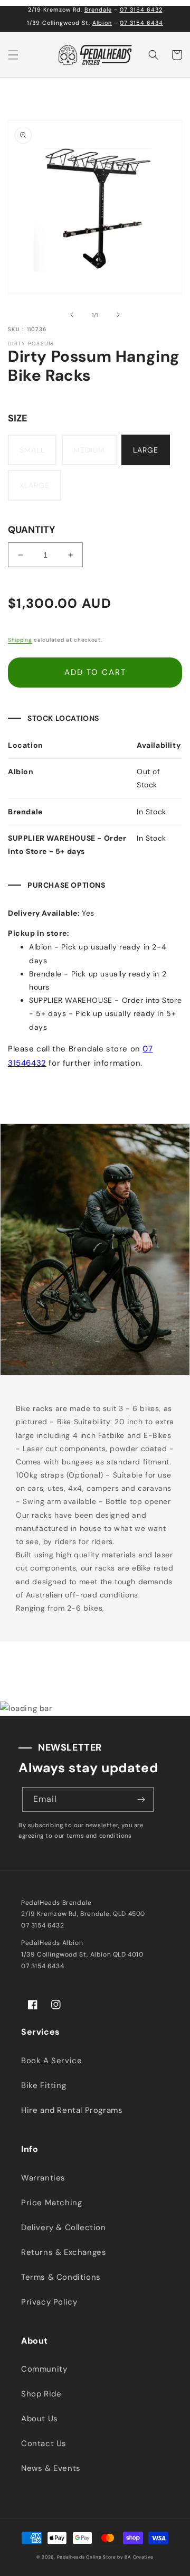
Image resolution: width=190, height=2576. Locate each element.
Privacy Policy (49, 2302)
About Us (40, 2419)
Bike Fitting (44, 2085)
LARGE (146, 450)
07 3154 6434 (141, 23)
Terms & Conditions (61, 2277)
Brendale (98, 10)
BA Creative (139, 2557)
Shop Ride (41, 2394)
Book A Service (51, 2061)
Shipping (20, 640)
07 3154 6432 (141, 10)
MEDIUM (89, 450)
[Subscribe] (141, 1799)
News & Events (51, 2468)
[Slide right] (118, 315)
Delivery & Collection (64, 2227)
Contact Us (44, 2443)
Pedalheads (72, 2557)
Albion (102, 23)
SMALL (32, 450)
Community (44, 2369)
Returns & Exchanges (64, 2252)
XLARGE (35, 485)
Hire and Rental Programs (72, 2110)
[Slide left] (72, 315)
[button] (13, 55)
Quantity (31, 530)
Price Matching (51, 2203)
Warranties (43, 2178)
